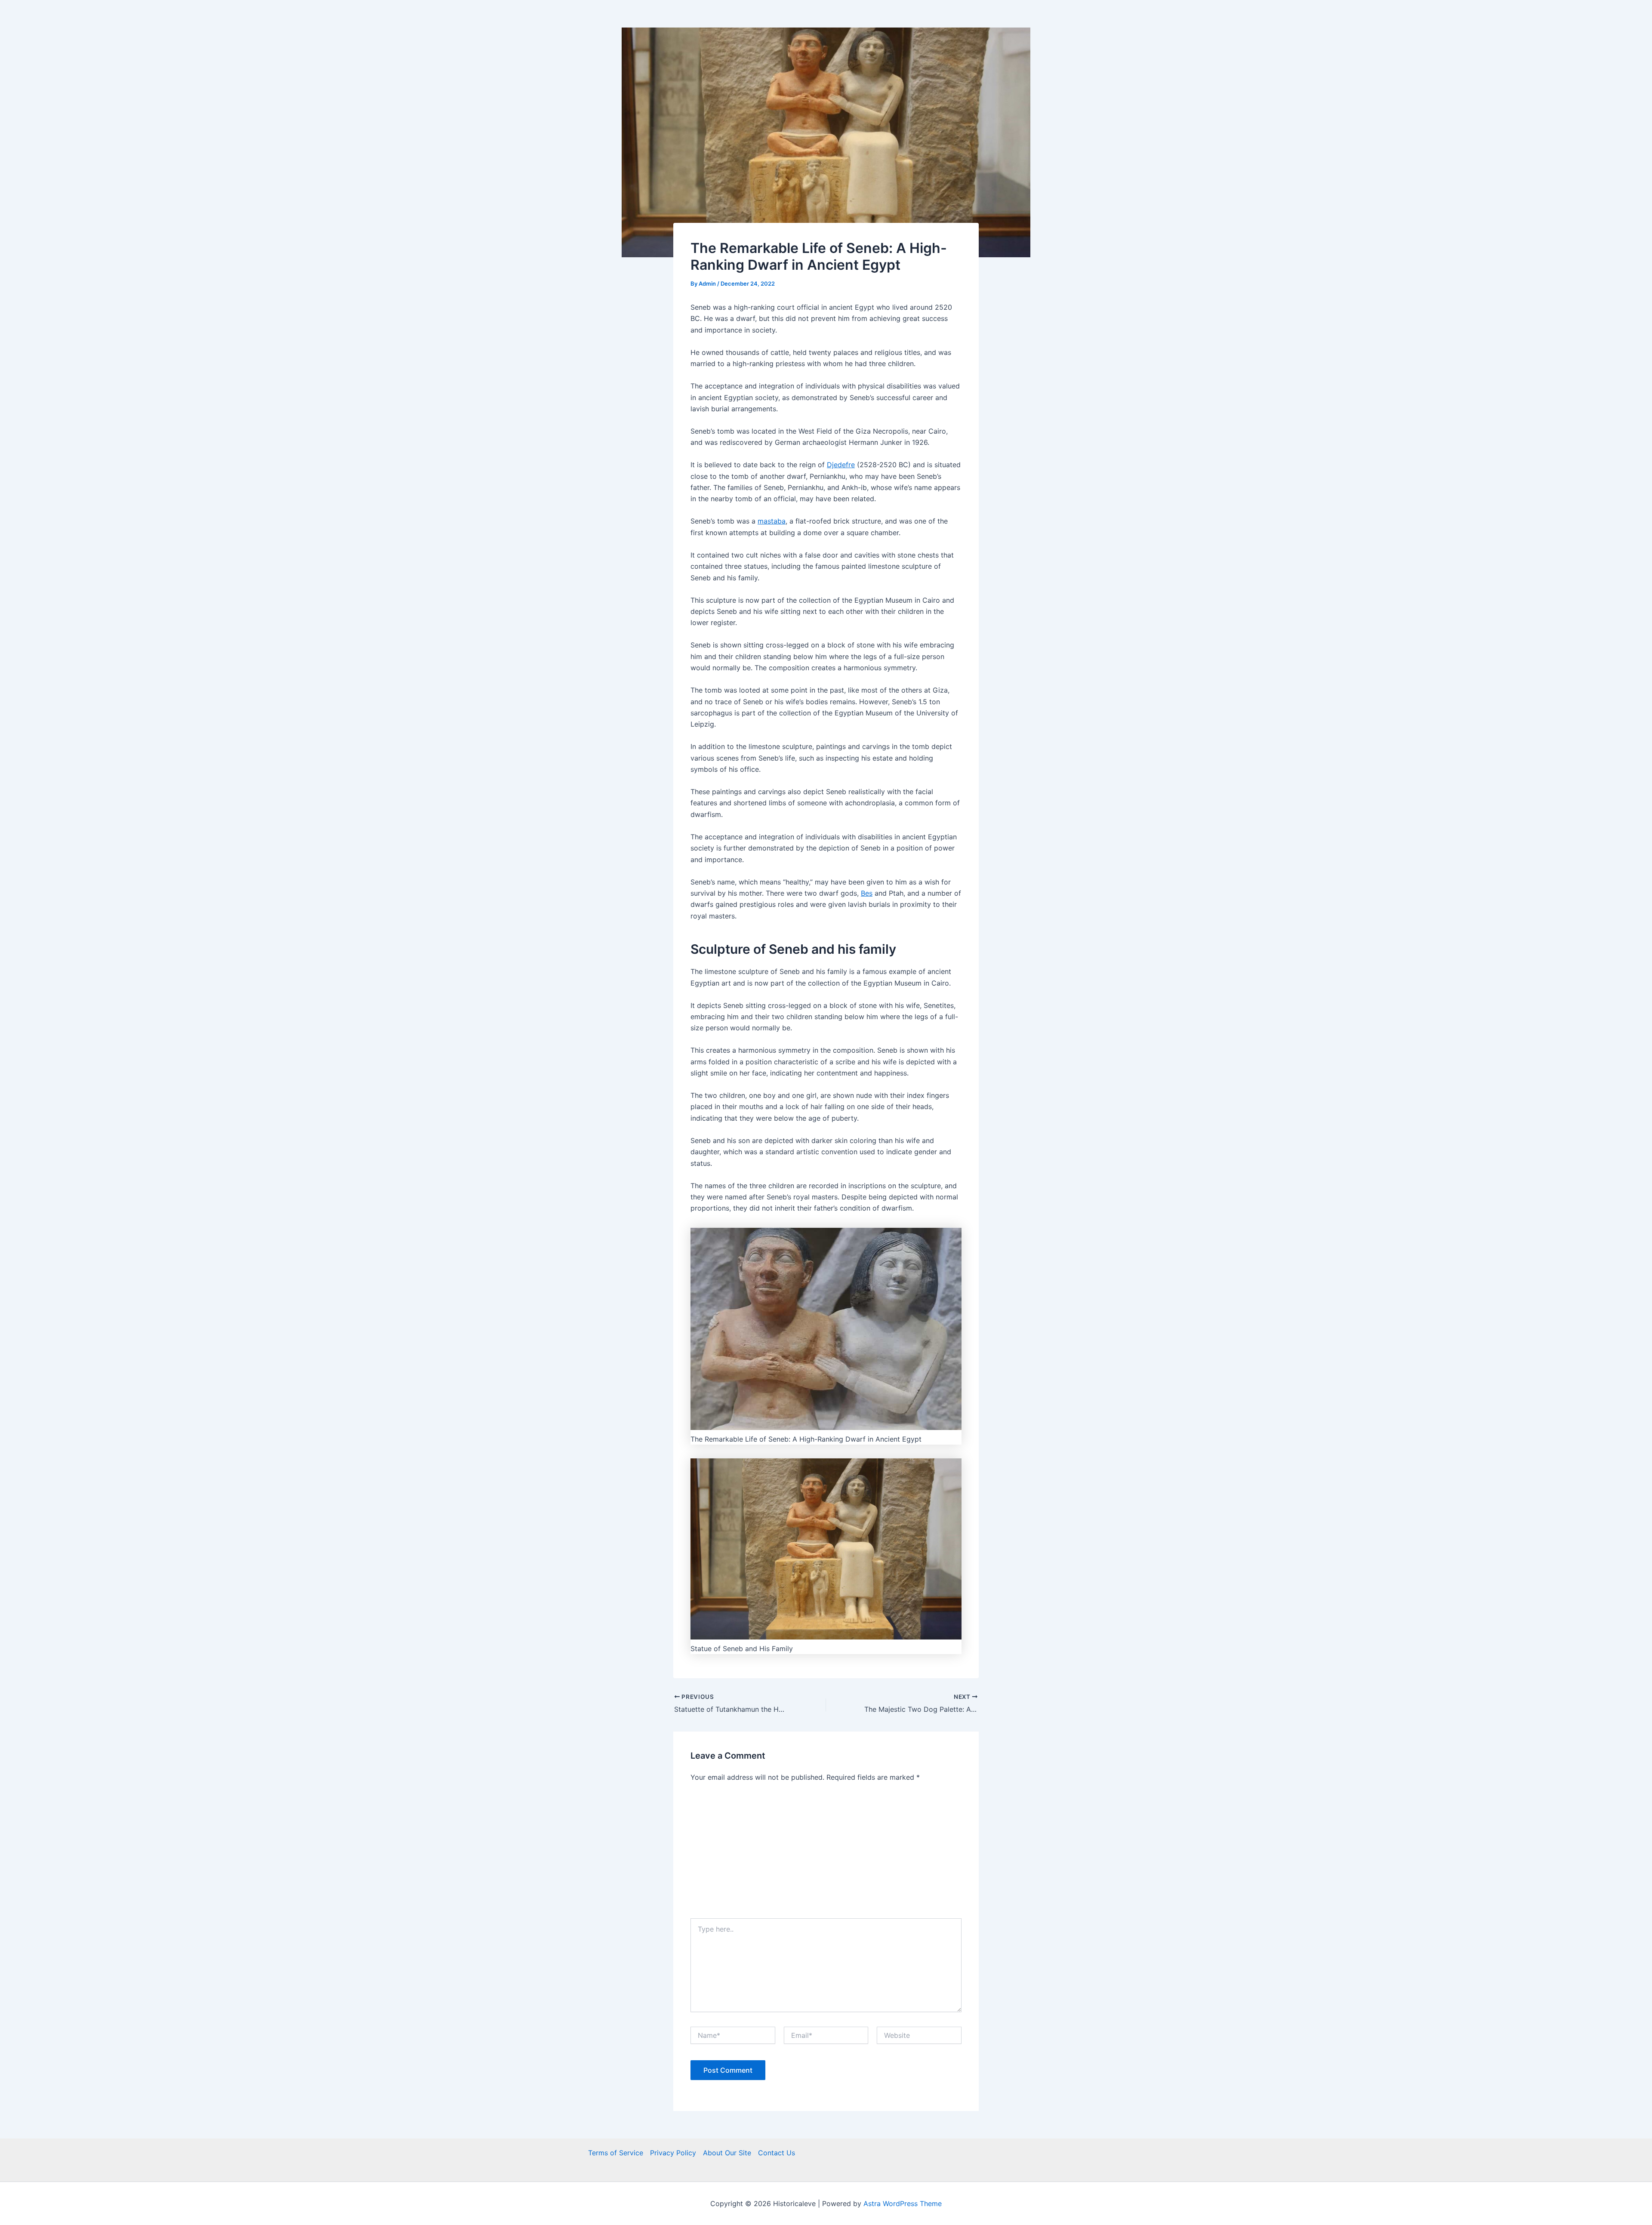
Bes (867, 893)
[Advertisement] (826, 1854)
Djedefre (841, 465)
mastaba (772, 521)
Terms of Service (616, 2153)
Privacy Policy (673, 2153)
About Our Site (727, 2153)
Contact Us (777, 2153)
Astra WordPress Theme (903, 2203)
